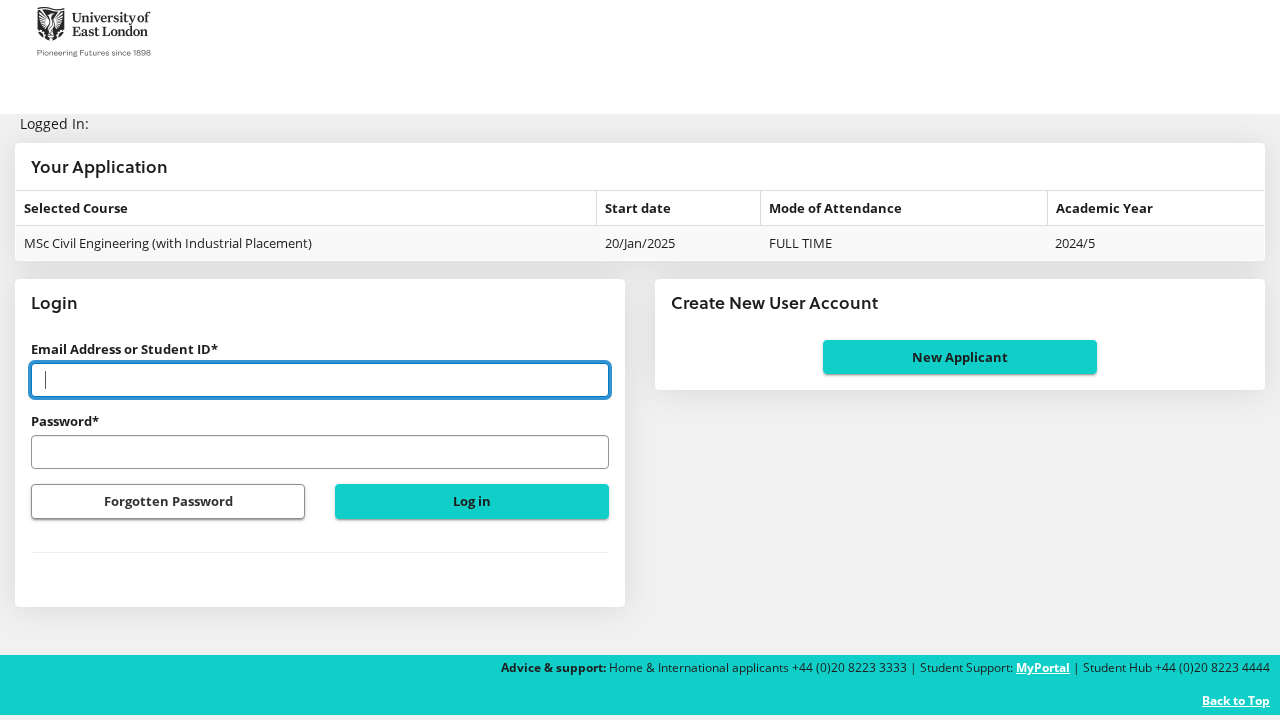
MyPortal (1043, 667)
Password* (65, 421)
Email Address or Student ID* (124, 349)
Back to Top (1236, 700)
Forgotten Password (168, 501)
